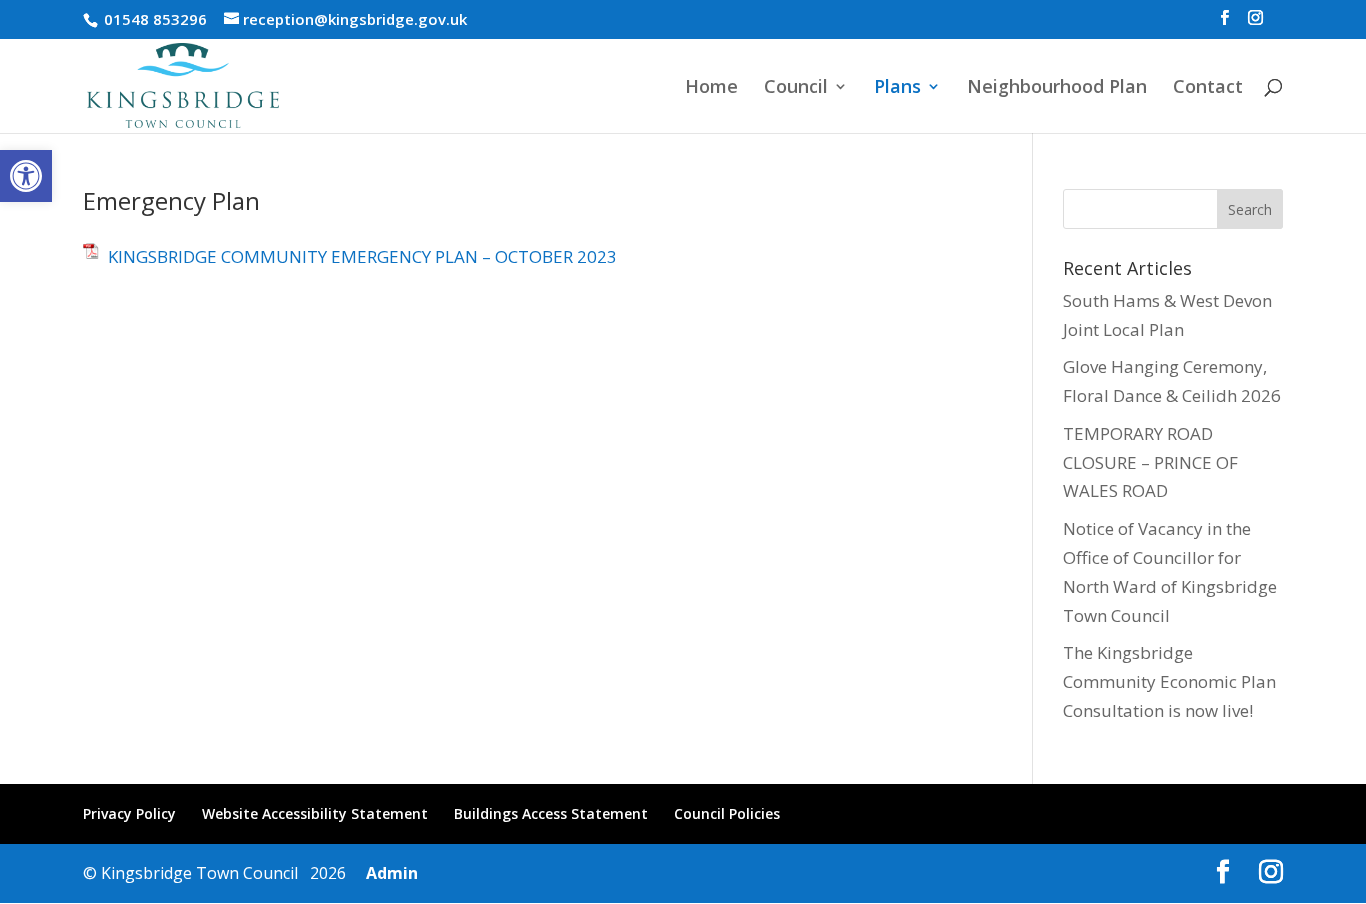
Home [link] (711, 88)
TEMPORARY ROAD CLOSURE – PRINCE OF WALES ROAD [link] (1150, 462)
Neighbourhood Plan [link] (1057, 88)
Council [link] (796, 88)
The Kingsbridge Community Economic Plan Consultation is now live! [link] (1169, 681)
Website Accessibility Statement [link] (315, 813)
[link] (26, 176)
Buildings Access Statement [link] (551, 813)
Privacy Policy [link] (129, 813)
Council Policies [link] (727, 813)
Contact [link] (1208, 88)
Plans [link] (897, 88)
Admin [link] (388, 873)
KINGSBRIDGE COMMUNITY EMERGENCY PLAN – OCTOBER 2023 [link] (362, 256)
